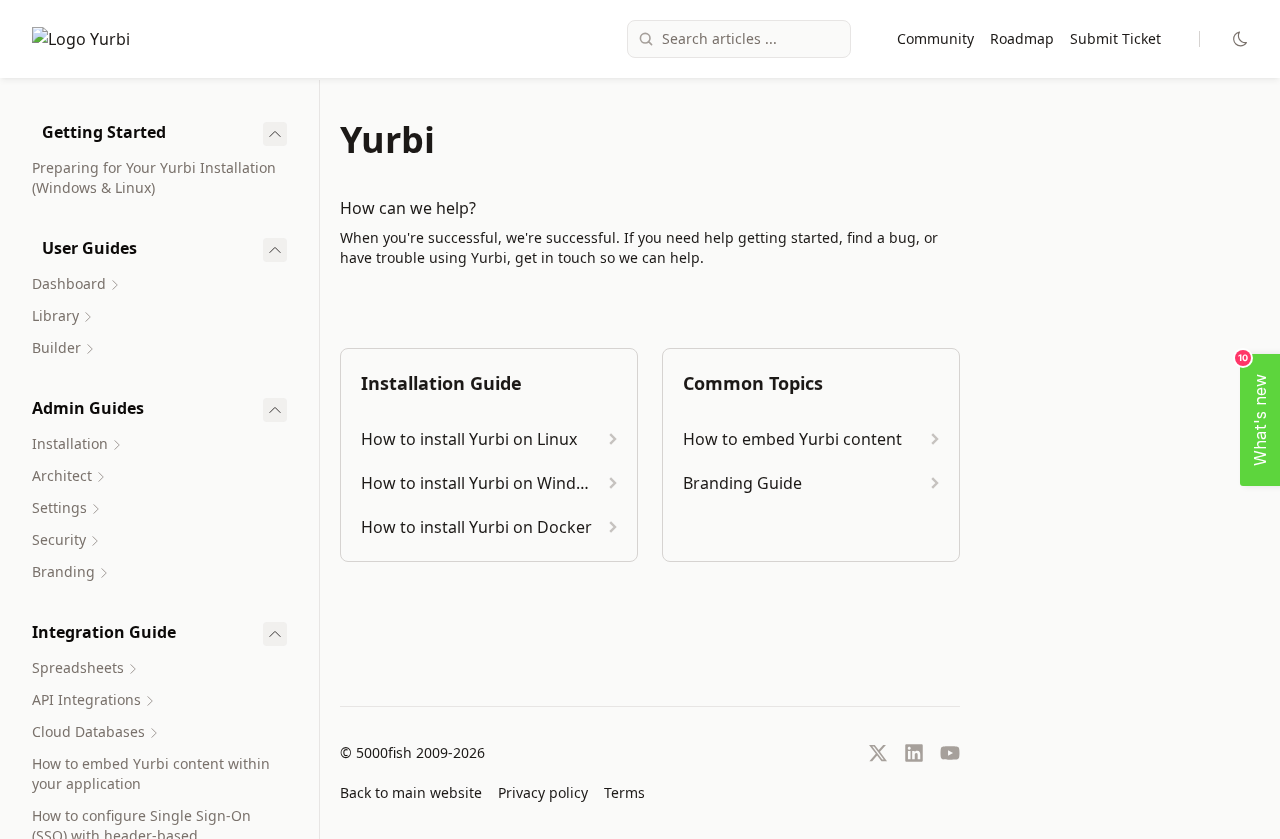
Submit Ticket (1115, 38)
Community (935, 38)
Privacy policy (543, 792)
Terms (624, 792)
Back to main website (411, 792)
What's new (1255, 410)
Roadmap (1022, 38)
